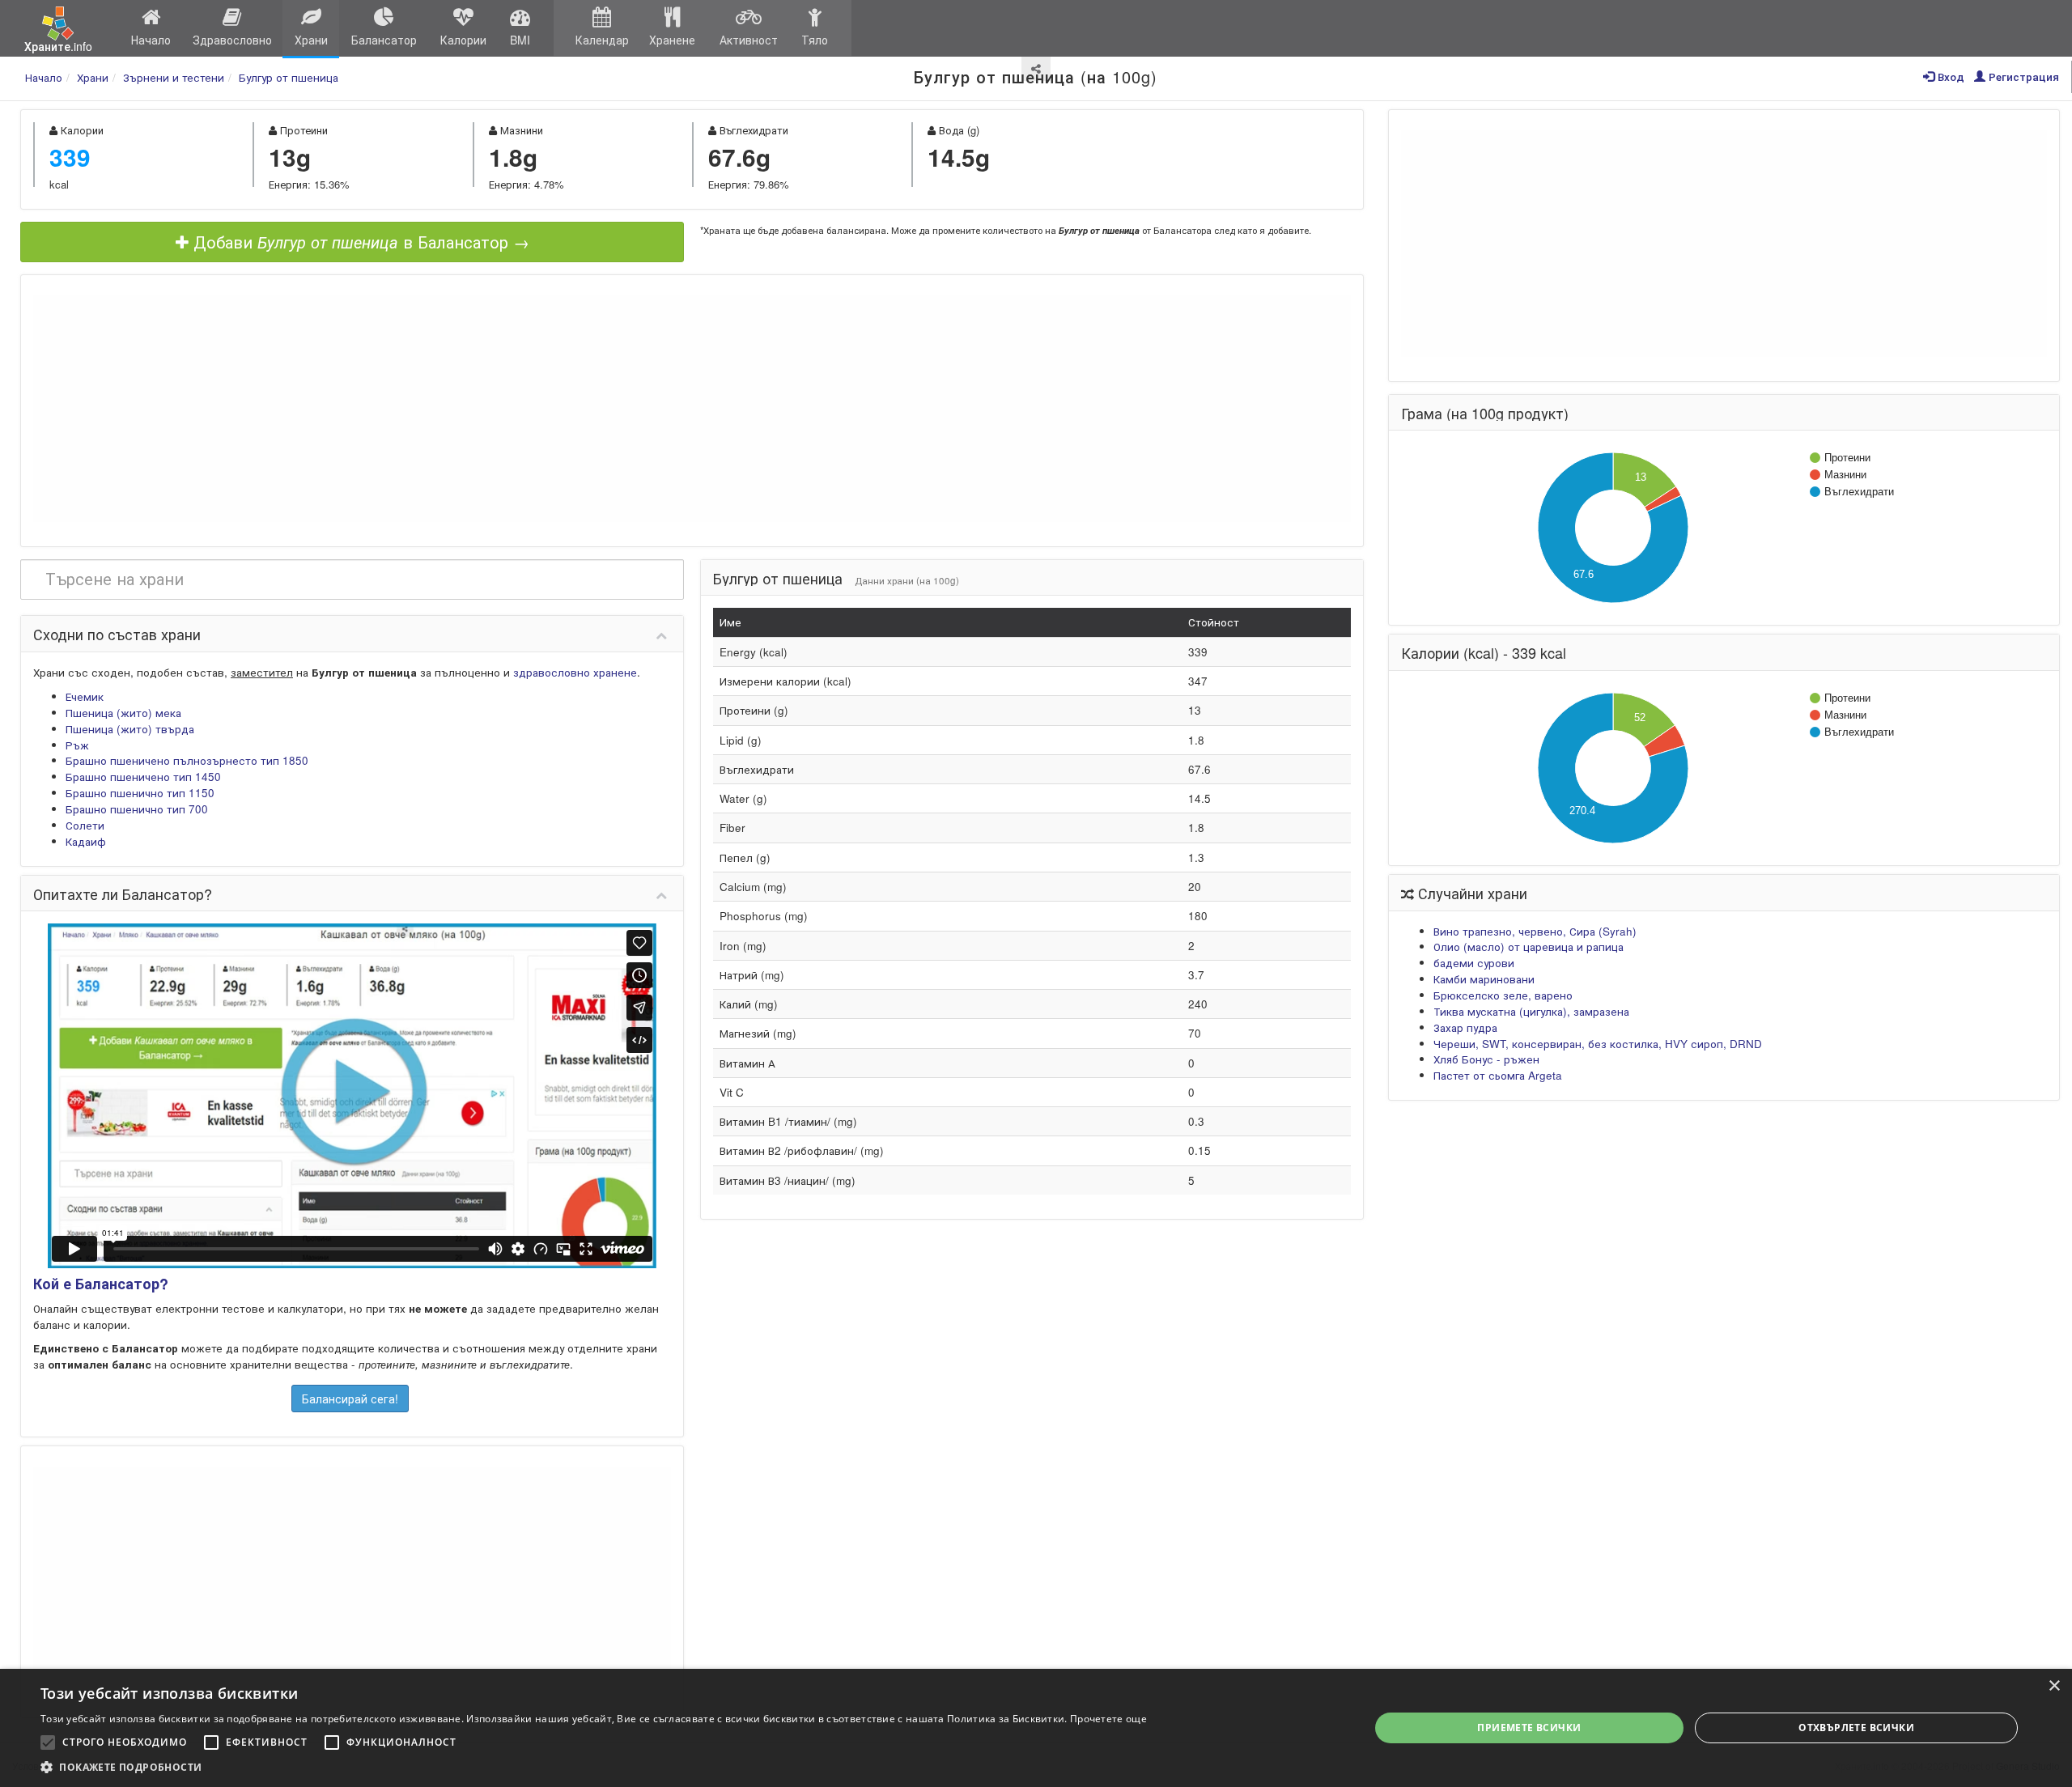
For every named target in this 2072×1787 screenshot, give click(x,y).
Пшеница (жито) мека (123, 713)
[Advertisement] (692, 409)
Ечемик (85, 696)
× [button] (2054, 1686)
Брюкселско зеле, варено (1503, 995)
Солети (85, 825)
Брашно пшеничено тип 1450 (143, 777)
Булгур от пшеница (289, 77)
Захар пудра (1465, 1027)
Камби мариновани (1484, 979)
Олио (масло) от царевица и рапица (1529, 947)
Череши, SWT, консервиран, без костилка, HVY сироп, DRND (1598, 1044)
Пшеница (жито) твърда (130, 729)
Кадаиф (86, 841)
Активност (749, 40)
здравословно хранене (575, 672)
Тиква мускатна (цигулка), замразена (1531, 1011)
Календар (602, 40)
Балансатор (384, 40)
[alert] (1036, 1728)
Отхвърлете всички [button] (1856, 1728)
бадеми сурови (1474, 963)
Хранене (672, 40)
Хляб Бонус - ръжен (1486, 1059)
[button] (594, 1767)
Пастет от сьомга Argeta (1498, 1075)
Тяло (815, 40)
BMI (520, 40)
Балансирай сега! (350, 1399)
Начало (151, 40)
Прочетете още (1108, 1719)
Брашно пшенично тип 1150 (140, 793)
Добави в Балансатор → (359, 242)
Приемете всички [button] (1529, 1728)
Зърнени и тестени (174, 77)
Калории (463, 40)
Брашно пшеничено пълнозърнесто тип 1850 (187, 760)
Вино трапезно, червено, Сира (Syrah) (1535, 931)
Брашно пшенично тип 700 (137, 809)
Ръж (77, 745)
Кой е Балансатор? (101, 1284)
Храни (311, 40)
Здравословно (232, 40)
